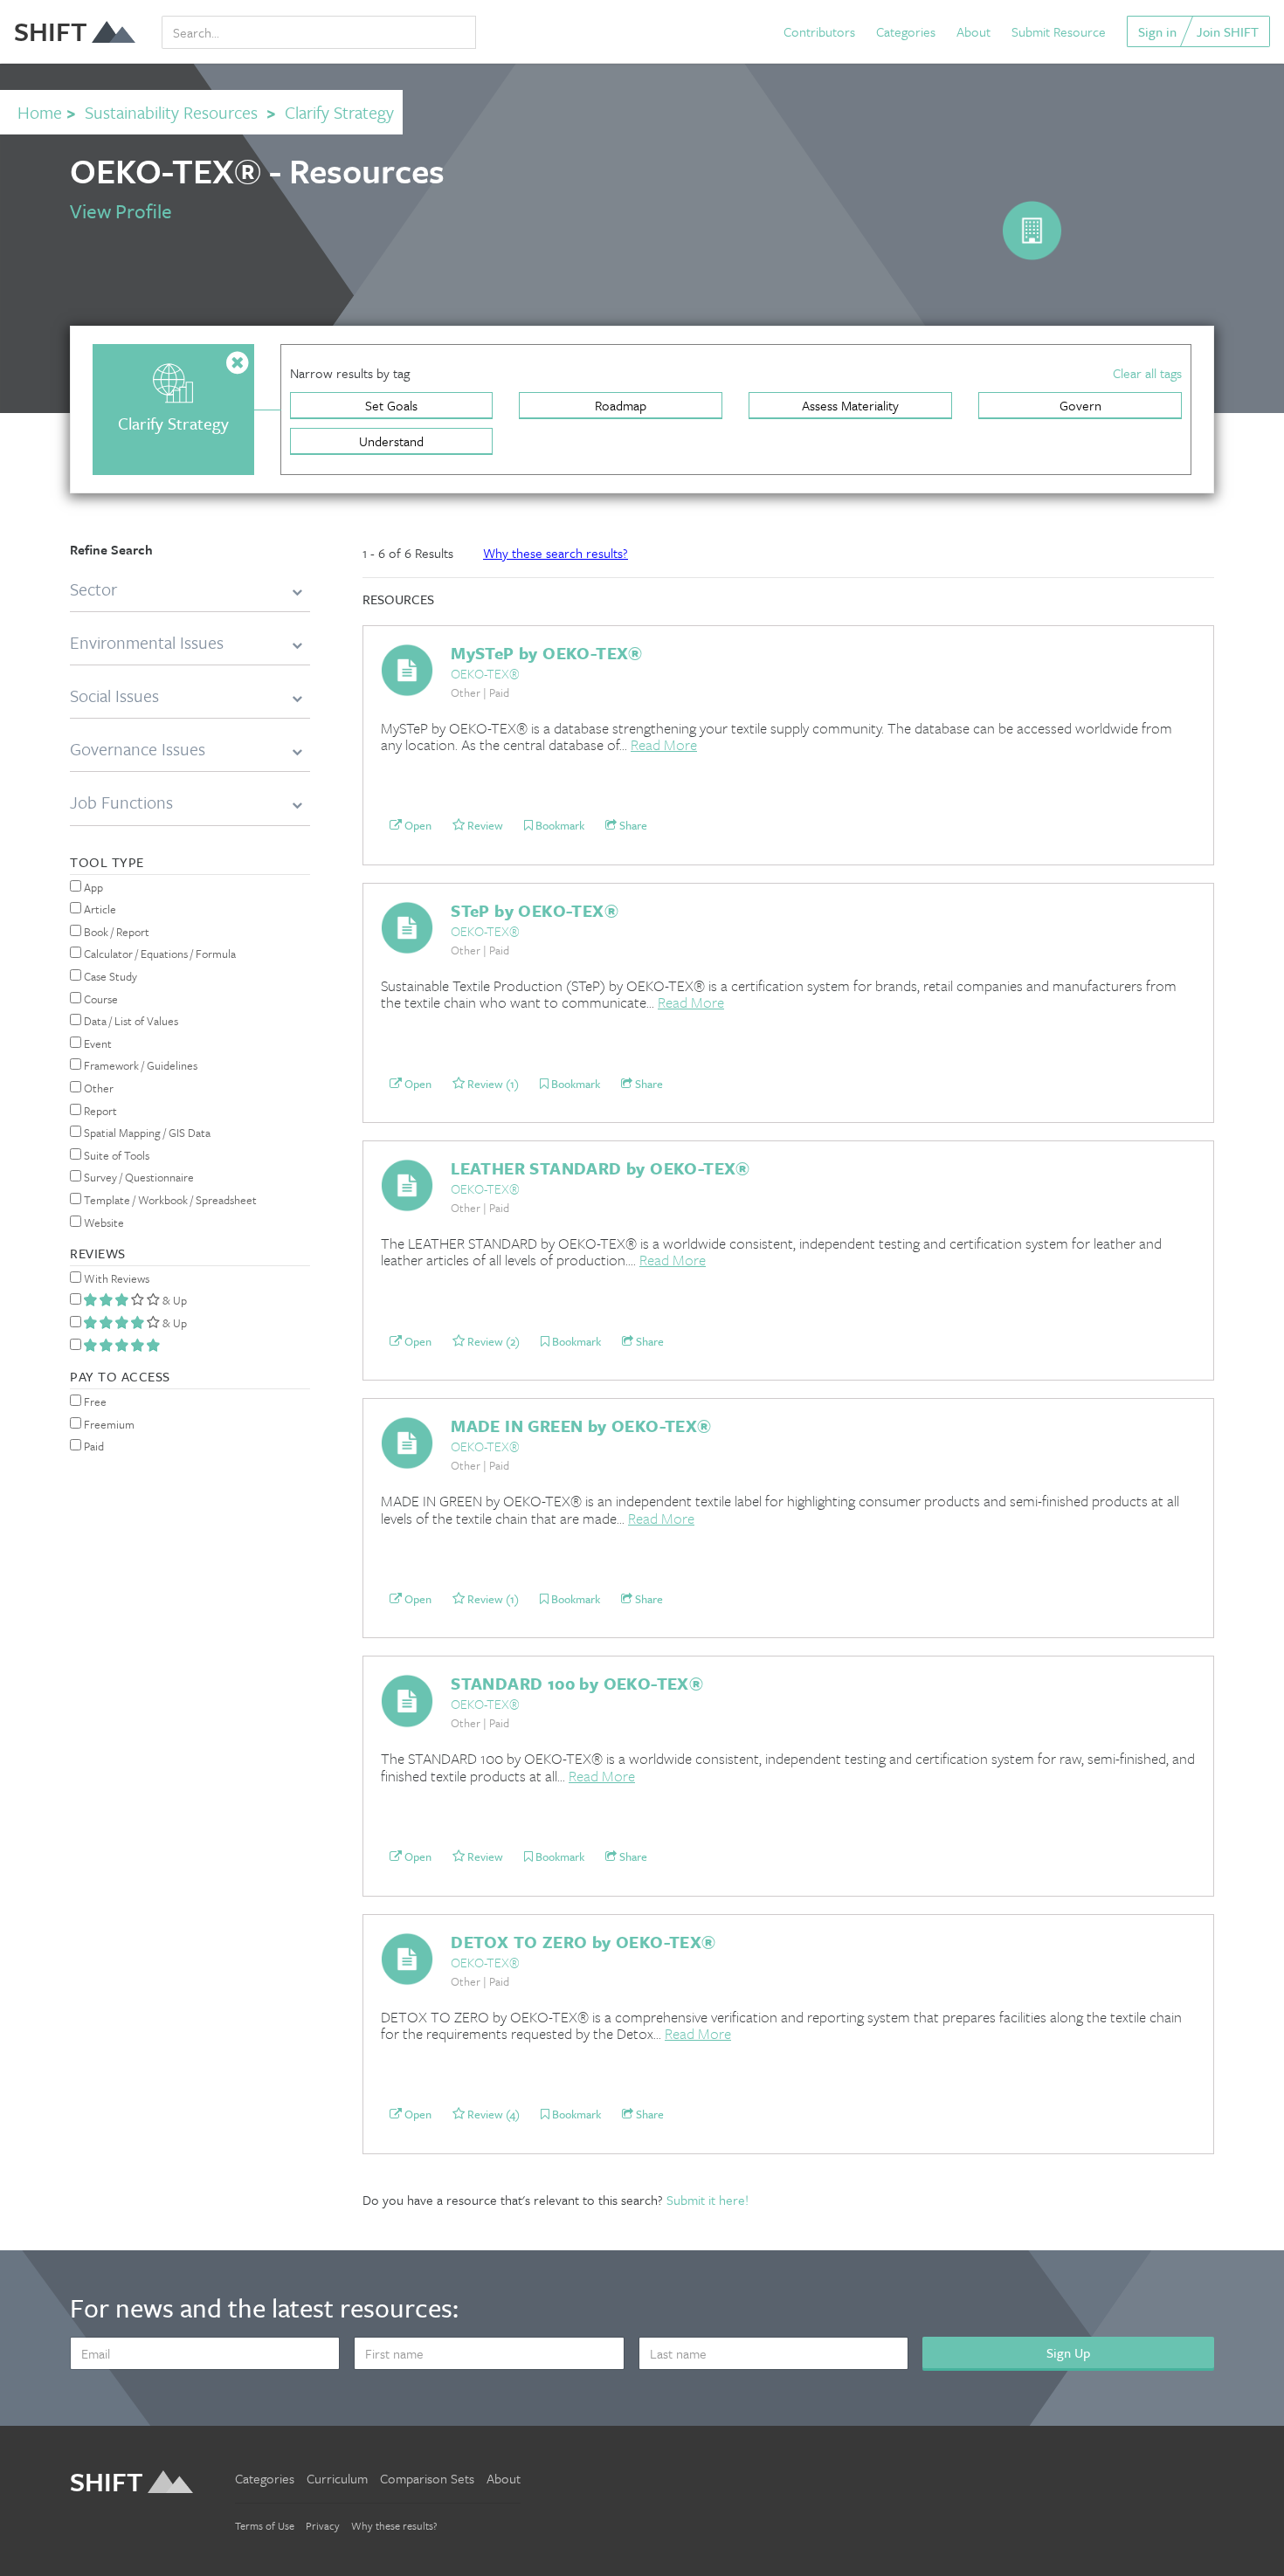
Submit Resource (1059, 31)
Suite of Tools (115, 1155)
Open (417, 825)
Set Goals (391, 405)
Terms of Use (265, 2525)
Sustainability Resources (171, 112)
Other (97, 1088)
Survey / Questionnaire (138, 1177)
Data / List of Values (130, 1021)
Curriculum (337, 2478)
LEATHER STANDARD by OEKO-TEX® (601, 1168)
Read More (664, 744)
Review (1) (492, 1084)
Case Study (109, 976)
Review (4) (492, 2114)
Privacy (323, 2525)
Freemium (108, 1424)
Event (97, 1043)
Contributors (819, 31)
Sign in (1157, 31)
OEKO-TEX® (485, 673)
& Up (173, 1300)
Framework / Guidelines (139, 1065)
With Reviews (115, 1278)
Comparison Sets (427, 2478)
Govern (1080, 405)
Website (103, 1223)
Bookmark (559, 825)
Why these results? (394, 2525)
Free (94, 1402)
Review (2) (492, 1341)
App (92, 887)
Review (484, 825)
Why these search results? (556, 553)
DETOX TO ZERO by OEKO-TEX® (583, 1942)
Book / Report (115, 932)
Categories (906, 31)
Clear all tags (1147, 373)
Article (99, 909)
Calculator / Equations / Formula (159, 954)
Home (40, 112)
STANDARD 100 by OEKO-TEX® (577, 1683)
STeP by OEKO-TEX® (535, 910)
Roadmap (621, 405)
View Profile (121, 211)
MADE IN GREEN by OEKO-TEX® (581, 1426)
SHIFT (51, 31)
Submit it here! (708, 2200)
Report (99, 1111)
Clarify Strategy (339, 112)
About (973, 31)
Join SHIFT (1228, 31)
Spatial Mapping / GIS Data (146, 1133)
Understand (391, 441)
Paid (93, 1446)
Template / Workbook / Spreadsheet (169, 1200)
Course (100, 999)
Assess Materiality (850, 405)
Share (632, 825)
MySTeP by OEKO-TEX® (547, 653)
